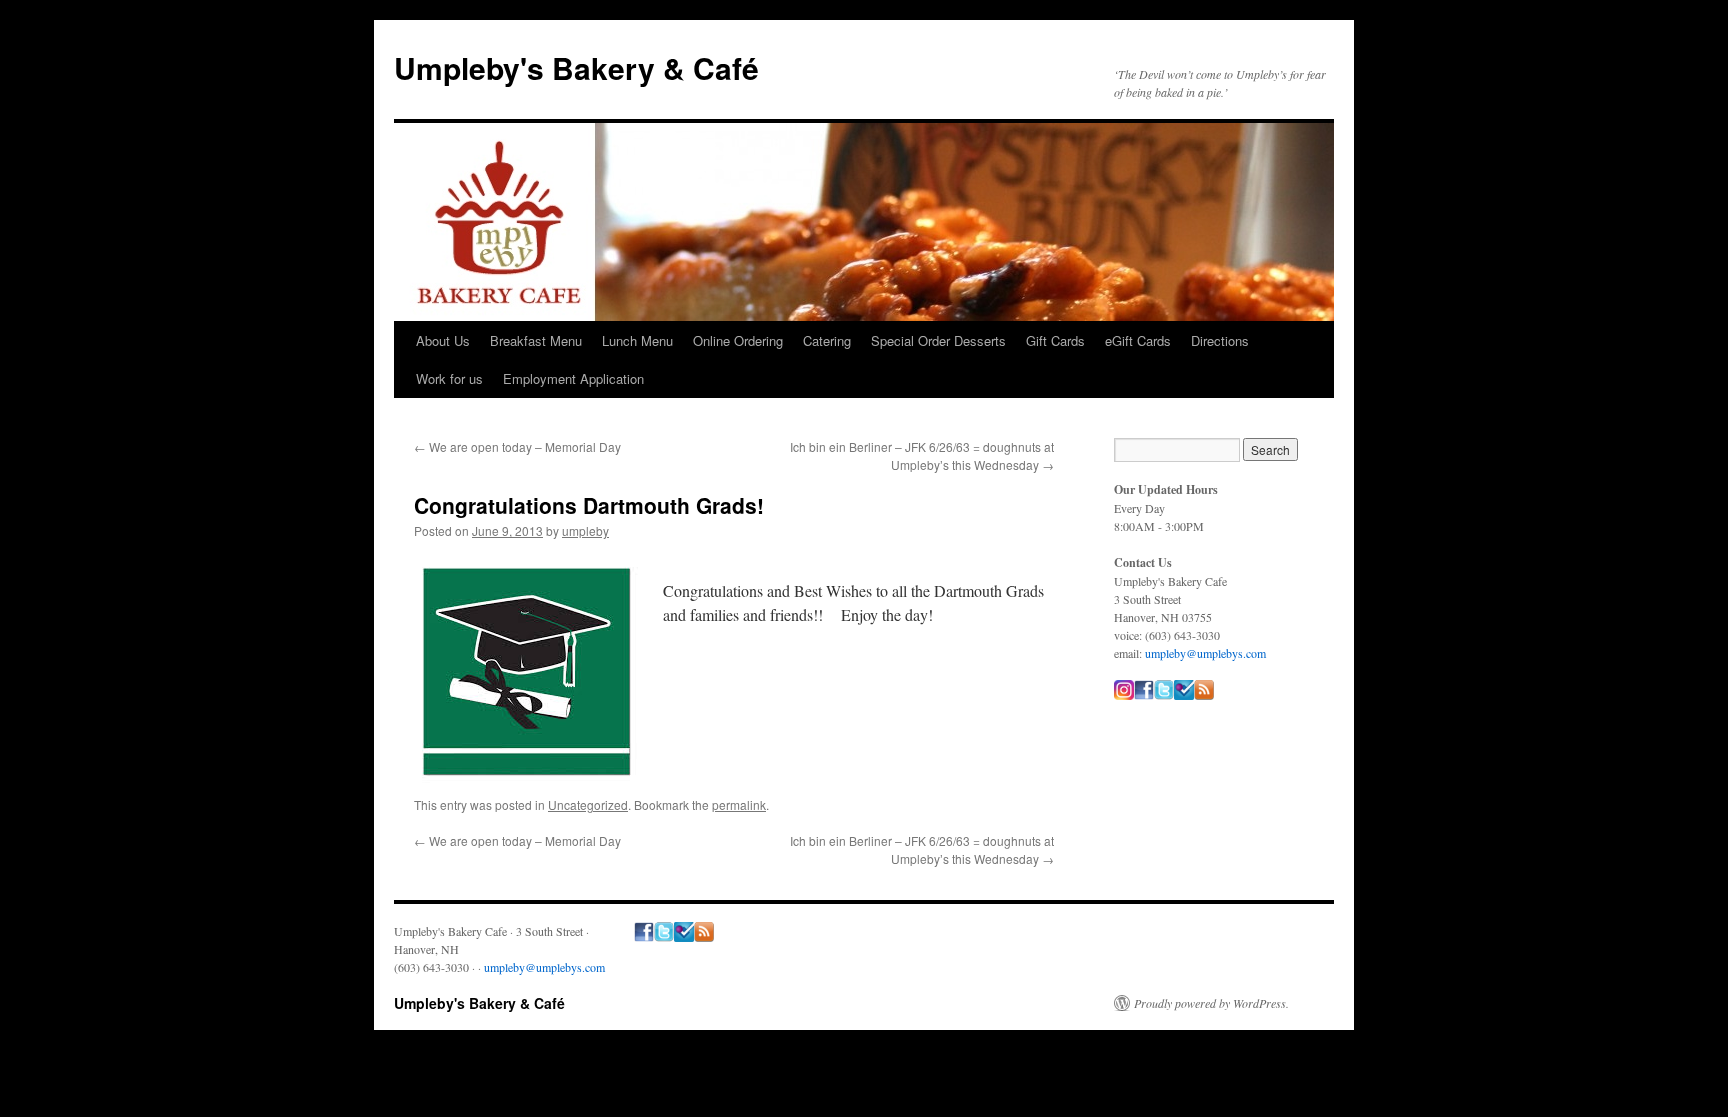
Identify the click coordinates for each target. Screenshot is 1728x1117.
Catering (827, 340)
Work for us (449, 378)
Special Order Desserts (938, 340)
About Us (443, 340)
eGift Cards (1138, 340)
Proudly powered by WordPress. (1211, 1003)
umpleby (585, 530)
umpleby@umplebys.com (1205, 653)
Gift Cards (1055, 340)
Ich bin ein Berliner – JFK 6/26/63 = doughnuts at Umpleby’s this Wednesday (922, 455)
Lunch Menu (637, 340)
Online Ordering (738, 340)
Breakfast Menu (536, 340)
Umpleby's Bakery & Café (576, 67)
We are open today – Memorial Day (517, 446)
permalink (739, 804)
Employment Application (573, 378)
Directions (1220, 340)
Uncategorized (588, 804)
